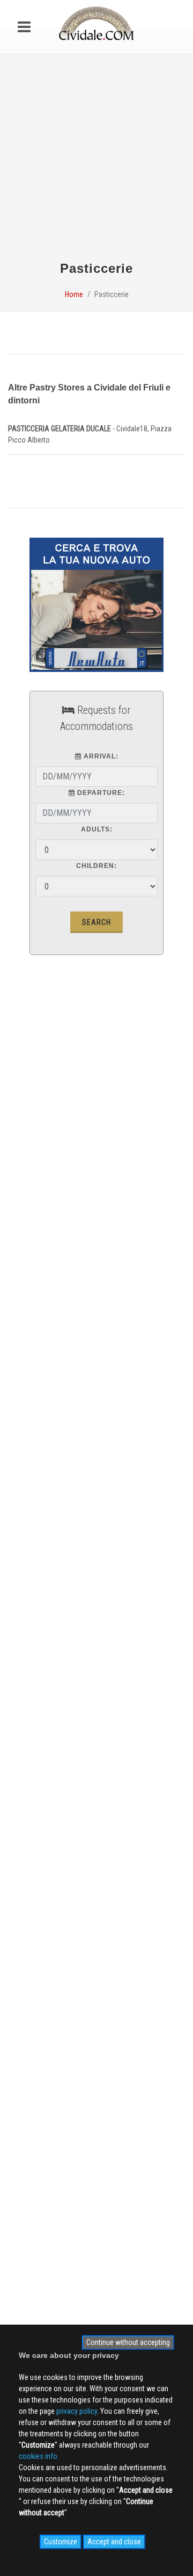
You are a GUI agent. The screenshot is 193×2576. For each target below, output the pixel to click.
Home (74, 294)
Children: (96, 866)
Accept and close (114, 2542)
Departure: (100, 793)
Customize (61, 2542)
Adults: (97, 829)
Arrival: (100, 756)
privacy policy (77, 2411)
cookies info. (39, 2456)
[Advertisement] (96, 162)
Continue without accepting (128, 2342)
